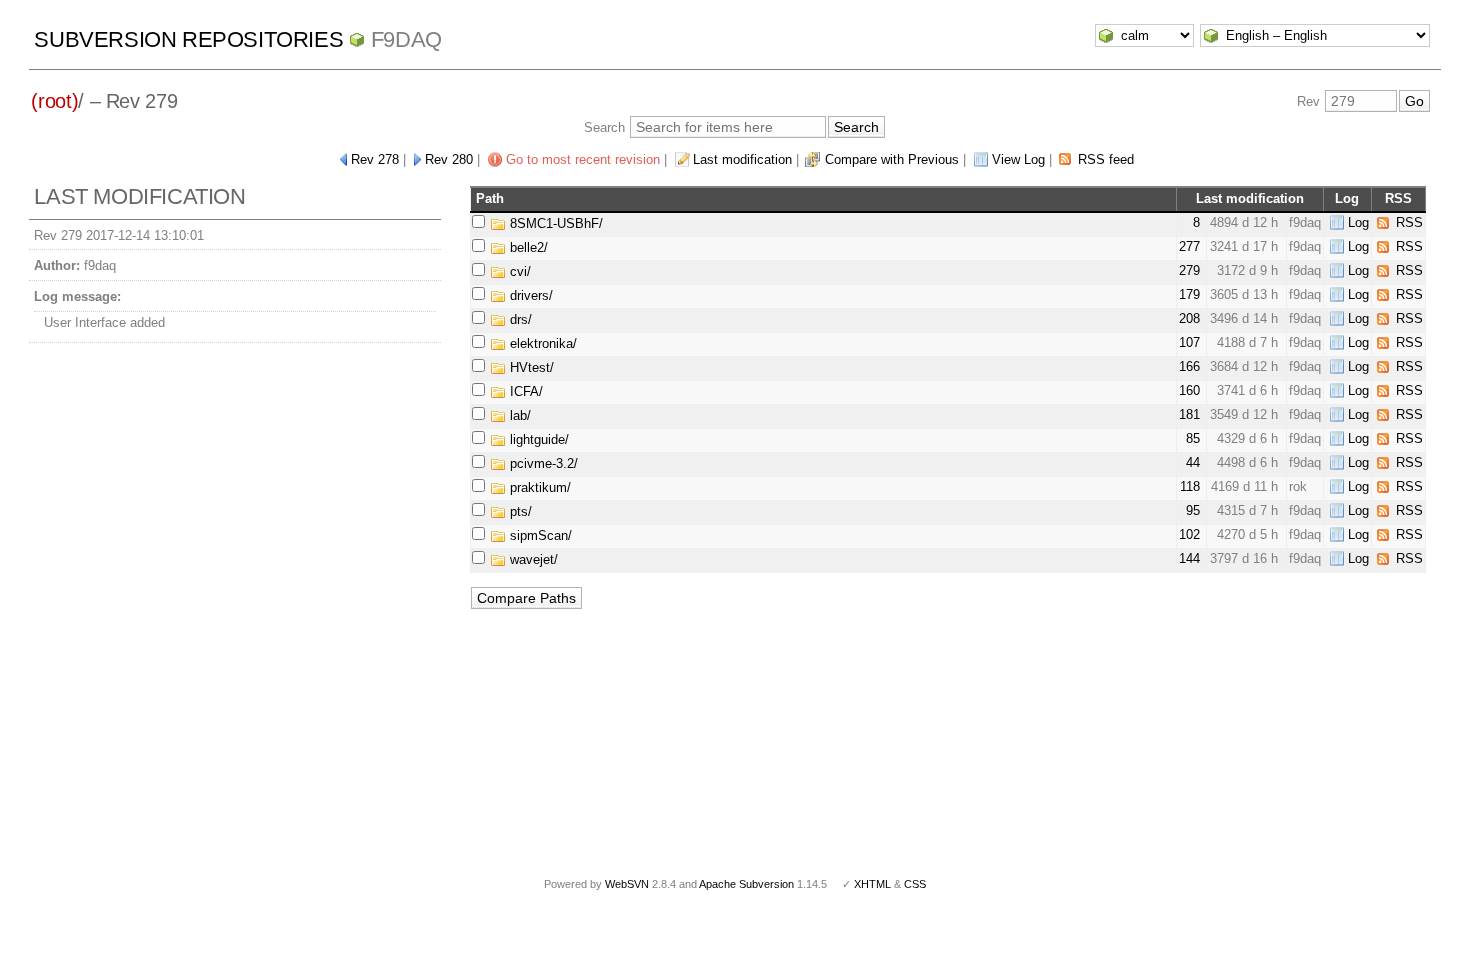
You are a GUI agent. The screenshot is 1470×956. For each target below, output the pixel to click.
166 (1189, 366)
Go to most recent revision (583, 159)
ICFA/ (524, 391)
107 (1189, 342)
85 (1193, 438)
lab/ (518, 415)
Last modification (742, 159)
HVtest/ (530, 367)
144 (1189, 558)
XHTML (872, 884)
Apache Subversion (746, 884)
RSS (1409, 222)
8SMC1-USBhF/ (554, 223)
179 (1189, 294)
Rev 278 (375, 159)
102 (1189, 534)
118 (1190, 486)
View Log (1018, 159)
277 (1189, 246)
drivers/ (529, 295)
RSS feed (1106, 159)
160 (1189, 390)
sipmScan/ (539, 535)
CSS (915, 884)
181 (1189, 414)
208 (1189, 318)
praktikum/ (538, 487)
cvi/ (518, 271)
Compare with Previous (892, 159)
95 (1193, 510)
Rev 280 (449, 159)
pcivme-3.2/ (542, 463)
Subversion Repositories (188, 39)
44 (1193, 462)
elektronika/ (541, 343)
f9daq (406, 39)
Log (1358, 222)
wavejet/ (532, 559)
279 (1189, 270)
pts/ (519, 511)
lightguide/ (537, 439)
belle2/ (527, 247)
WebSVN (627, 884)
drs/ (519, 319)
